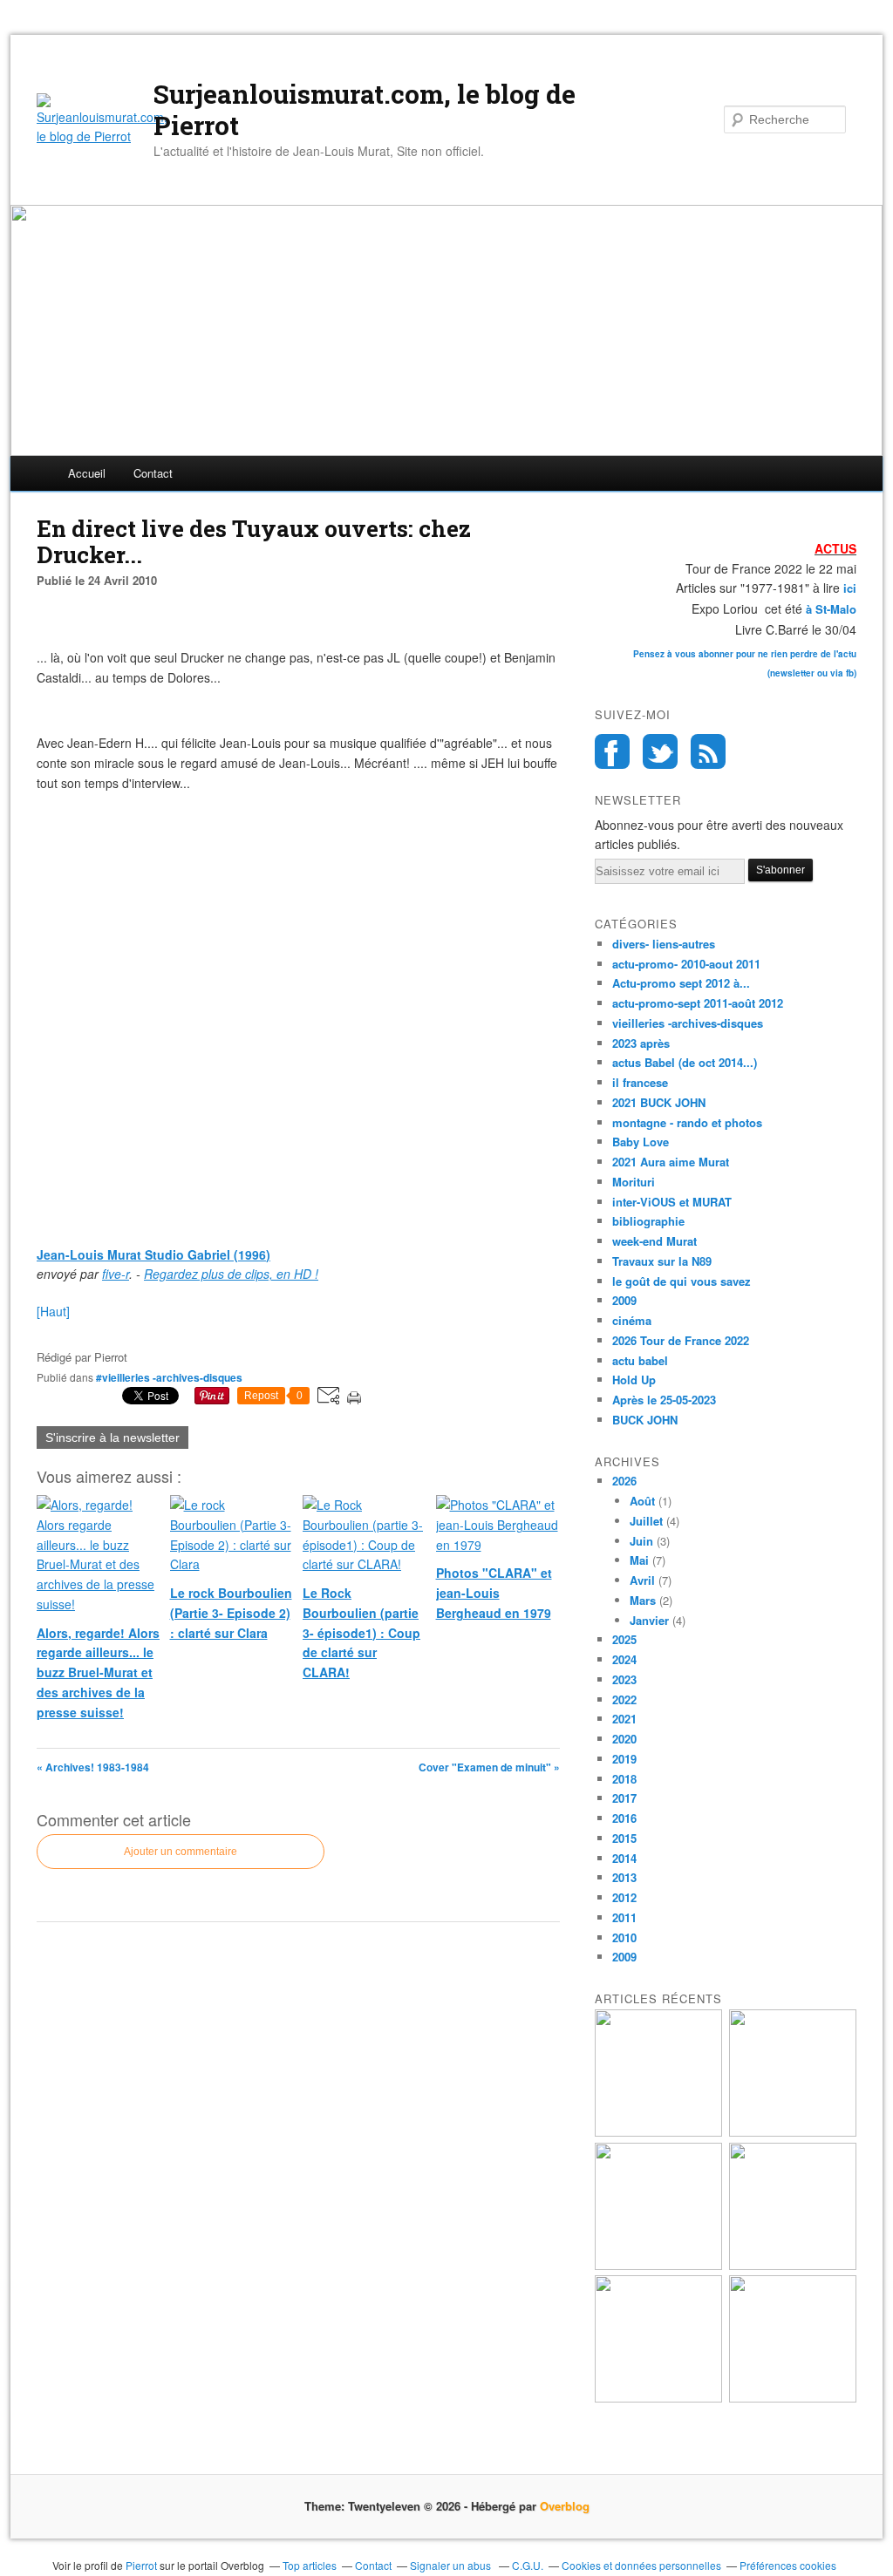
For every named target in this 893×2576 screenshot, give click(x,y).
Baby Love (641, 1142)
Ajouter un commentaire (181, 1852)
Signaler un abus (452, 2565)
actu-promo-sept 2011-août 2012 (698, 1003)
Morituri (634, 1182)
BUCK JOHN (645, 1420)
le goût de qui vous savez (682, 1281)
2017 (624, 1798)
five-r (116, 1274)
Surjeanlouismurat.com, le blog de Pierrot (365, 110)
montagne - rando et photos (687, 1122)
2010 (624, 1937)
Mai (639, 1560)
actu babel (640, 1360)
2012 (624, 1897)
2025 (624, 1639)
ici (848, 588)
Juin (641, 1541)
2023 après (641, 1043)
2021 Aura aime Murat (671, 1162)
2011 (624, 1917)
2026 (624, 1481)
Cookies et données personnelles (641, 2565)
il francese (640, 1082)
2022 (624, 1699)
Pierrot (141, 2565)
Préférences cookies (788, 2565)
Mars (643, 1600)
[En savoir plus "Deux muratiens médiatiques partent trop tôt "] (658, 2265)
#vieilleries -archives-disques (169, 1377)
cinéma (632, 1320)
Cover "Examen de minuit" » (489, 1767)
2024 (624, 1659)
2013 (624, 1877)
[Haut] (53, 1311)
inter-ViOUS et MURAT (672, 1202)
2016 (624, 1818)
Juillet (646, 1521)
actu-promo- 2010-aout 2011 (686, 964)
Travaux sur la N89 (662, 1261)
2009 (624, 1300)
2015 (624, 1838)
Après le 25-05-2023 (664, 1400)
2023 (624, 1679)
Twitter (660, 751)
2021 (624, 1719)
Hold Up (634, 1380)
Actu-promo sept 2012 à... (681, 983)
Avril (642, 1580)
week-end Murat (654, 1241)
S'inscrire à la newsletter (112, 1438)
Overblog (565, 2506)
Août (642, 1501)
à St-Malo (831, 609)
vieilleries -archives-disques (688, 1023)
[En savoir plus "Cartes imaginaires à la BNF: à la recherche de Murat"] (793, 2398)
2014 (624, 1858)
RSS (708, 751)
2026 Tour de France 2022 (681, 1340)
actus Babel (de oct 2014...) (685, 1062)
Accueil (87, 473)
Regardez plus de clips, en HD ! (231, 1274)
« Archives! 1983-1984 (93, 1767)
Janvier (649, 1620)
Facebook (612, 751)
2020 (624, 1739)
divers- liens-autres (664, 944)
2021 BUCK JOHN (659, 1102)
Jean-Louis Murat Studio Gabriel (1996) (153, 1254)
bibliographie (648, 1221)
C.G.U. (528, 2565)
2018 (624, 1779)
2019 (624, 1759)
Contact (153, 473)
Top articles (310, 2565)
